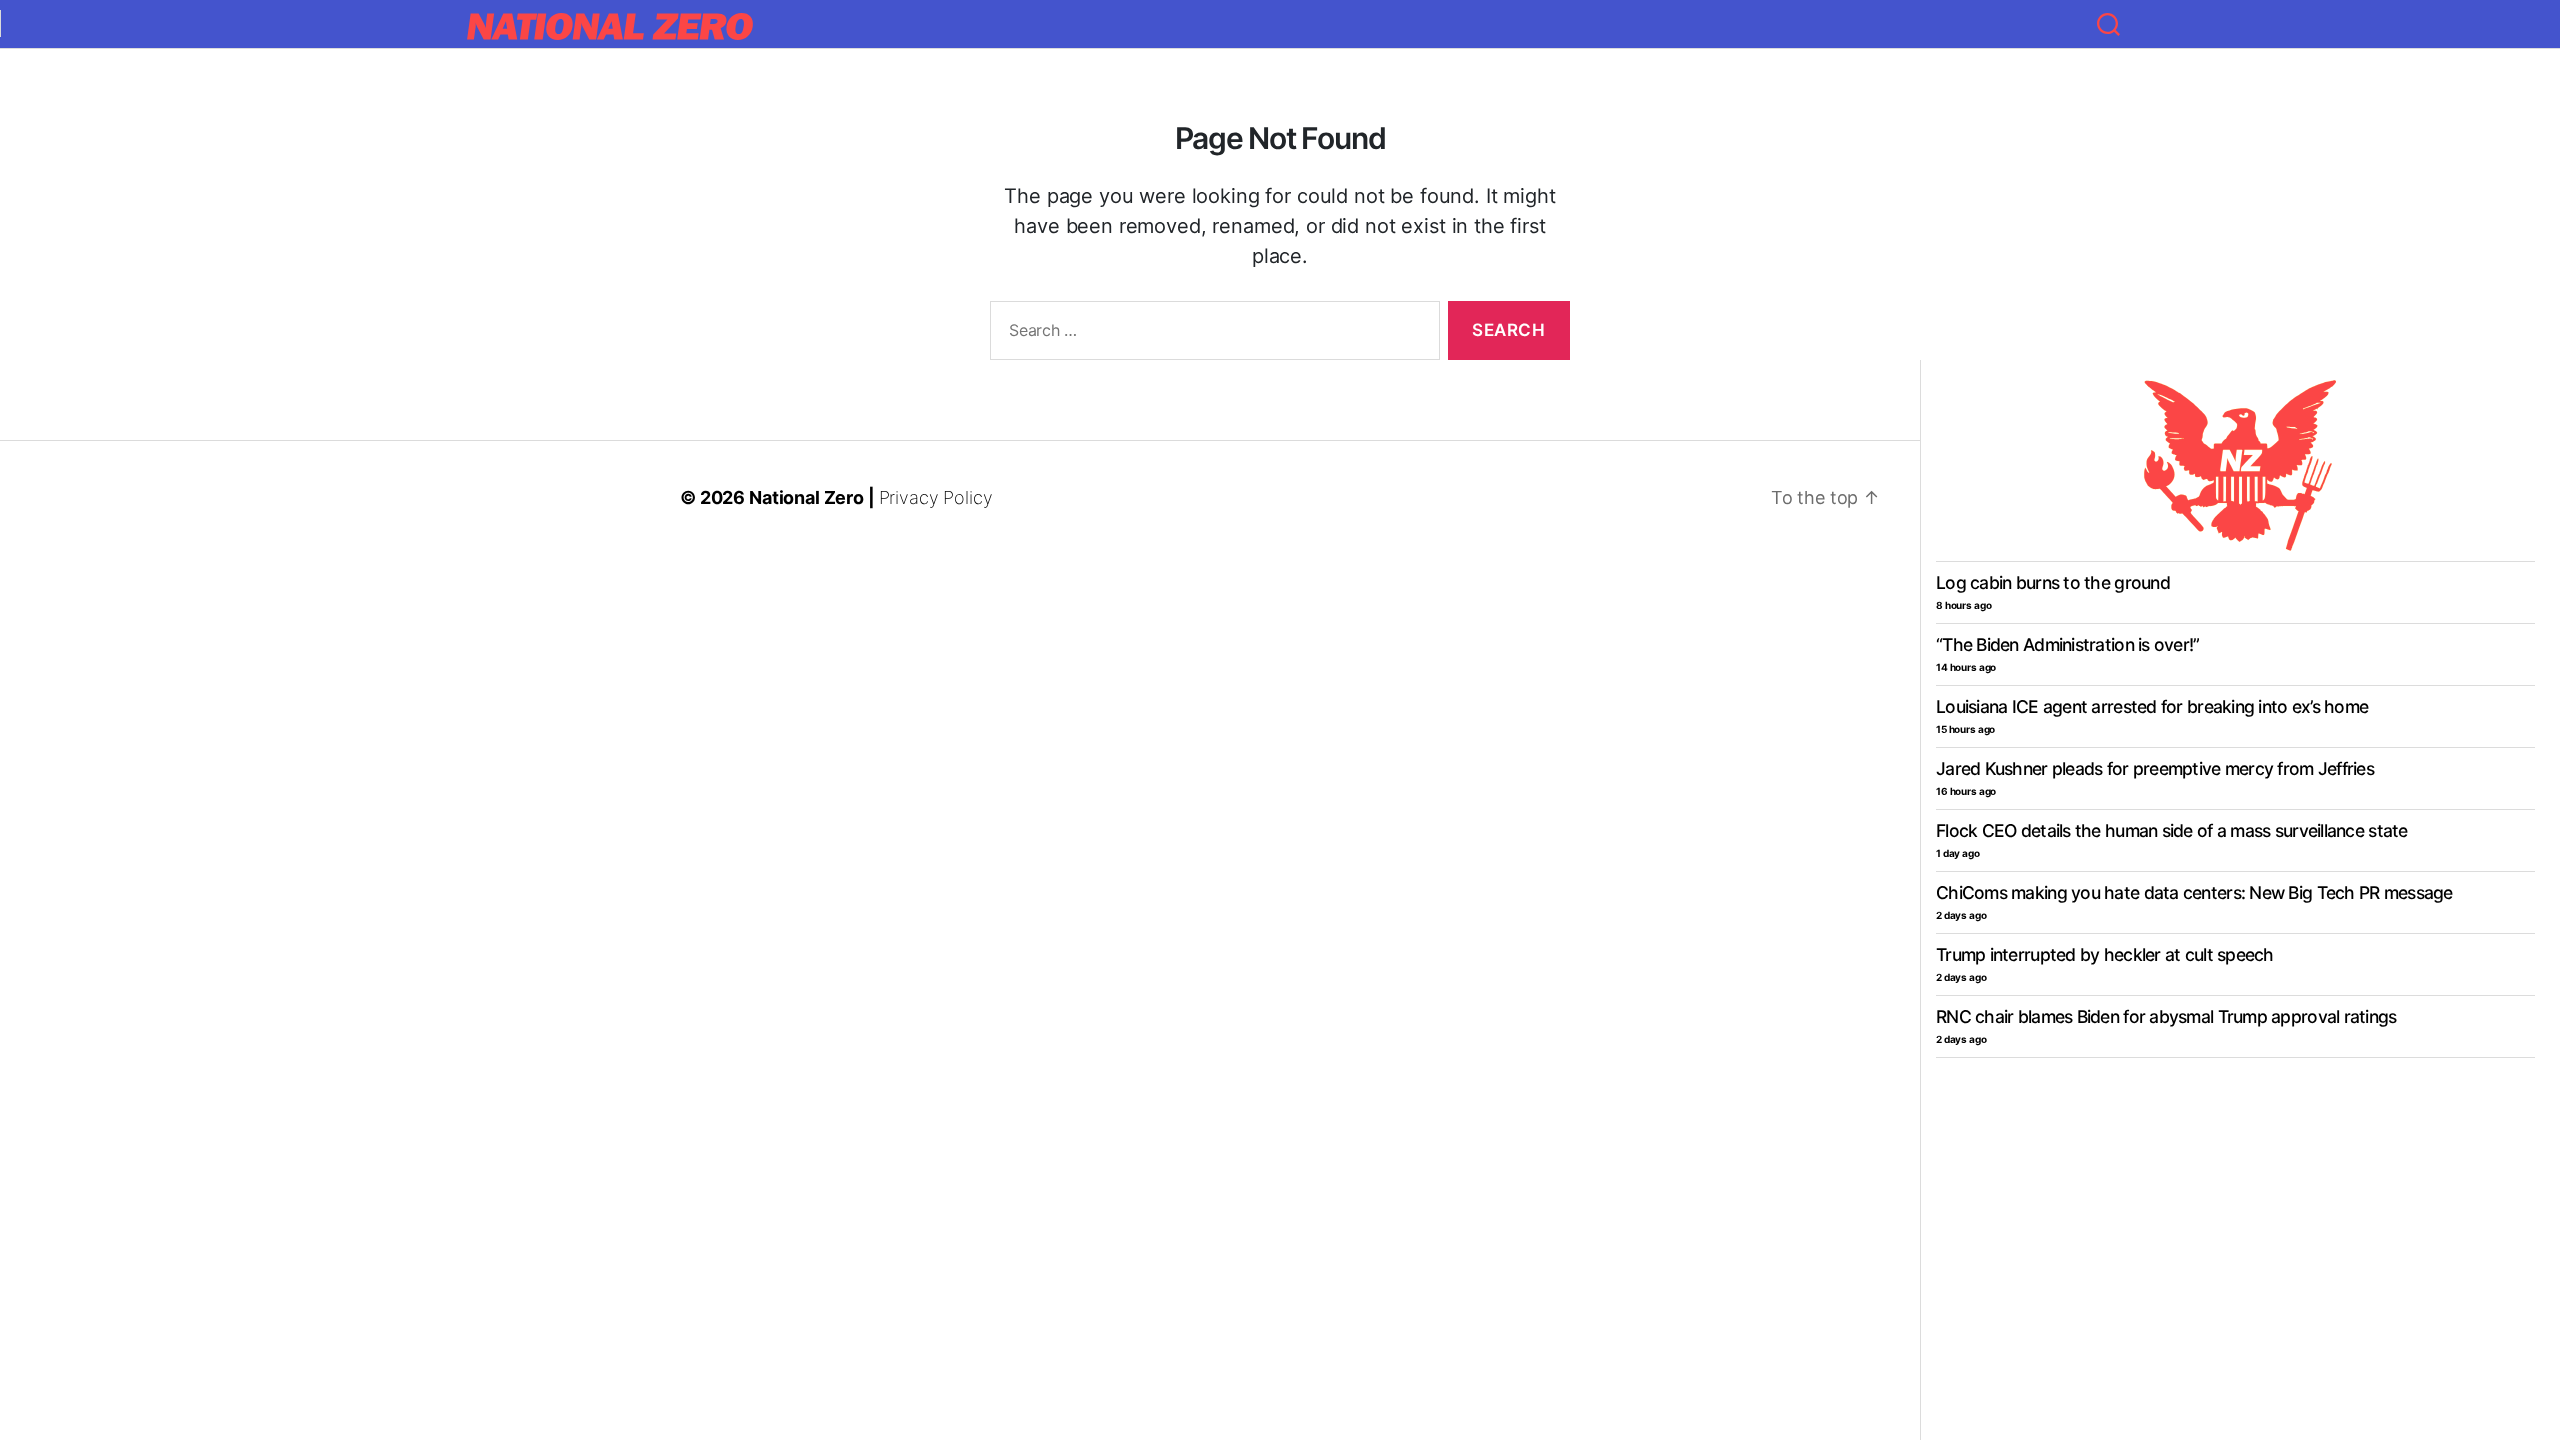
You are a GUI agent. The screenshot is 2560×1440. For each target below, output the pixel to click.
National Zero (806, 497)
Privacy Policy (936, 497)
